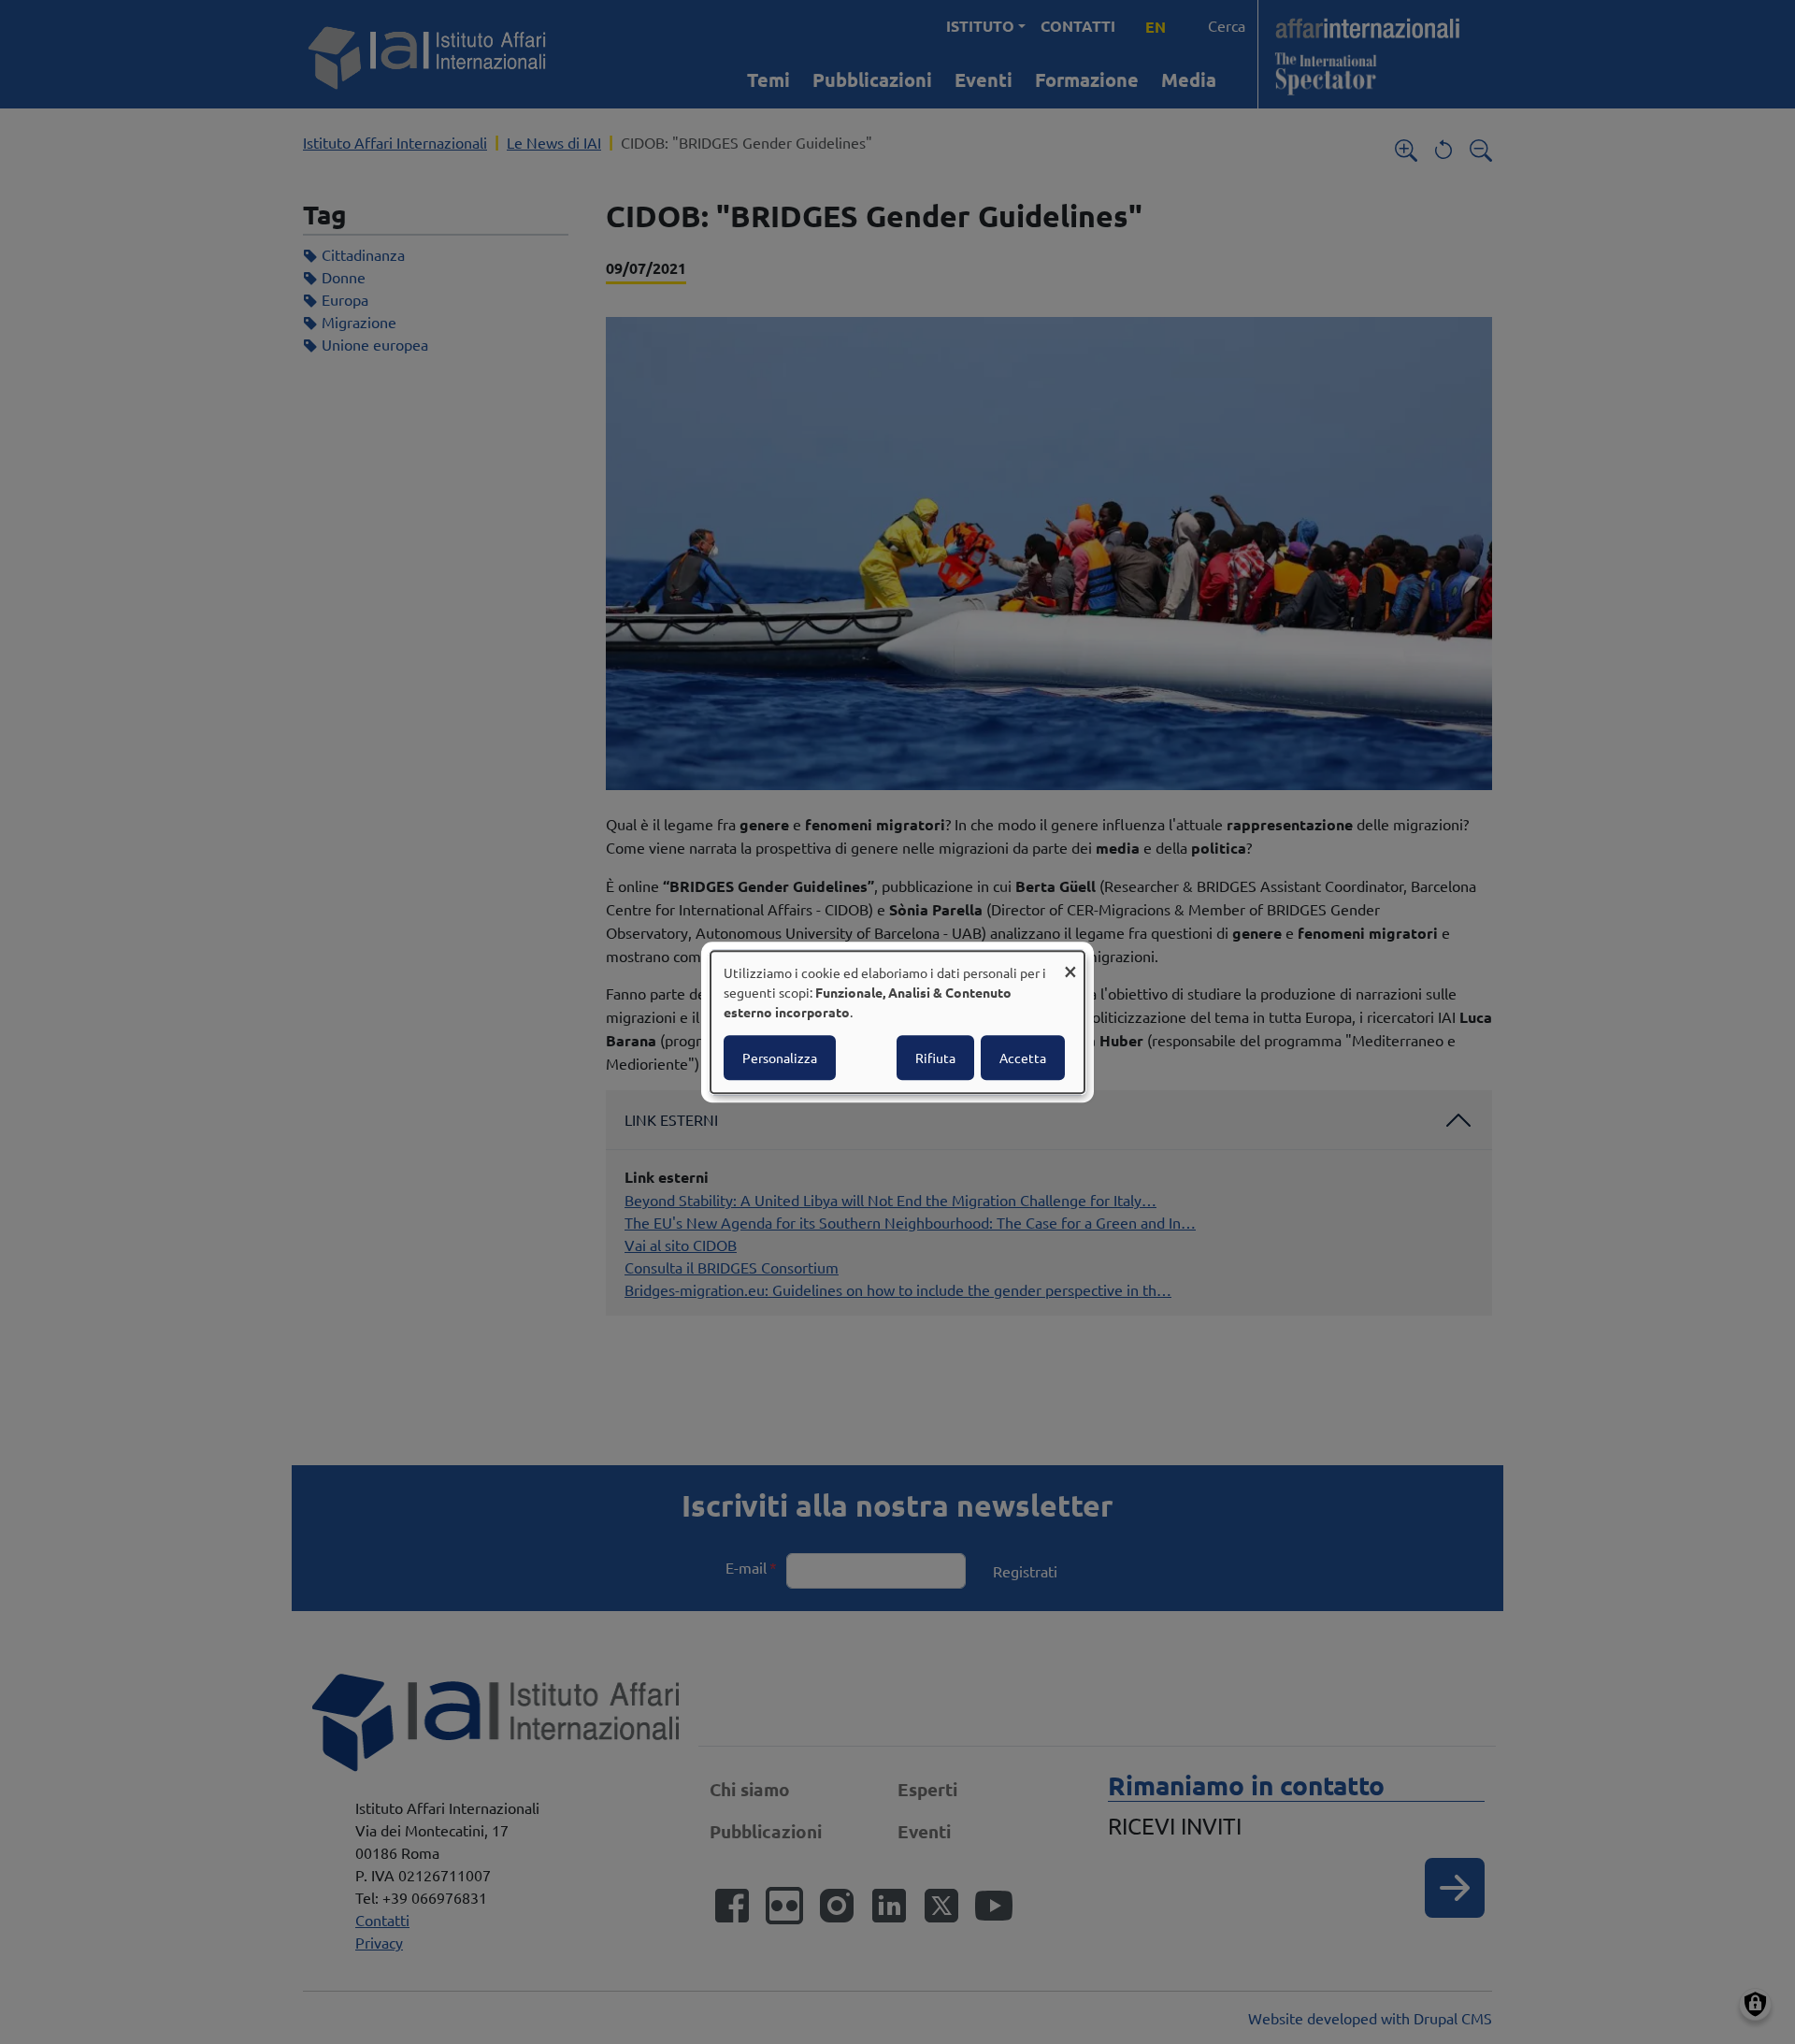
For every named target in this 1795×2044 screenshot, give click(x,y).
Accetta (1023, 1058)
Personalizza (780, 1058)
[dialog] (897, 1022)
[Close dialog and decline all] (1070, 963)
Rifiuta (935, 1058)
